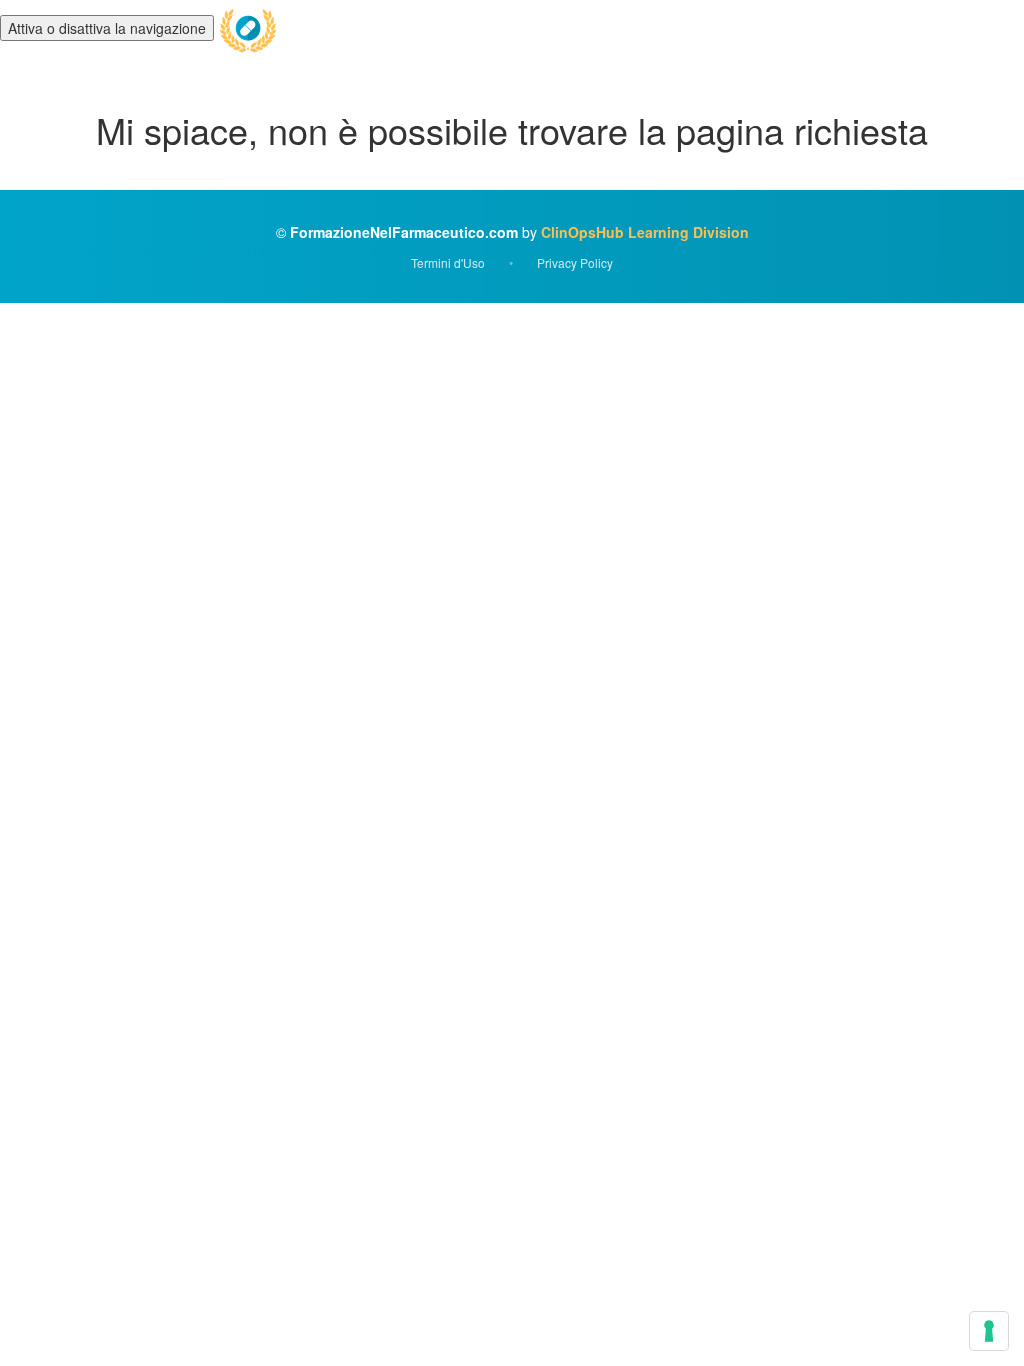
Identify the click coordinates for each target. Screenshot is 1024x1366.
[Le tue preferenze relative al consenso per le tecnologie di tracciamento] (989, 1331)
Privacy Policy (575, 262)
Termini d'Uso (448, 262)
